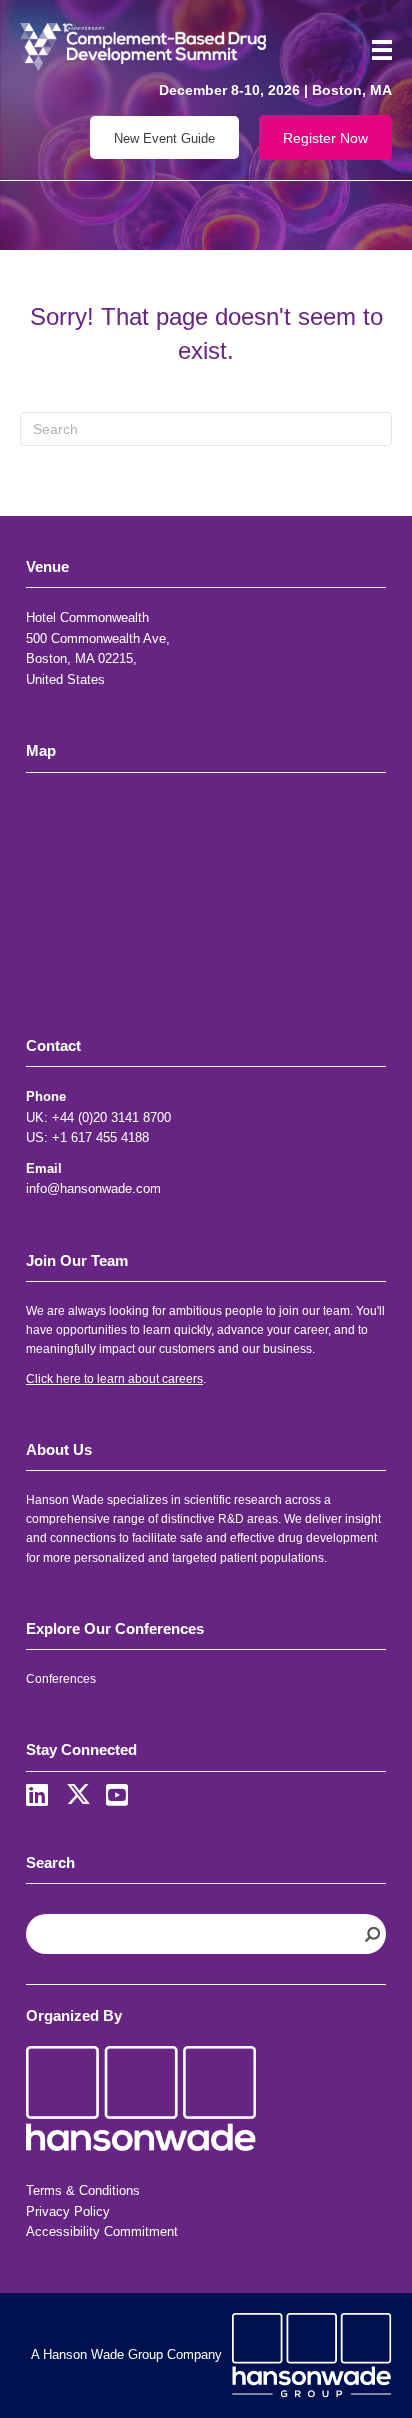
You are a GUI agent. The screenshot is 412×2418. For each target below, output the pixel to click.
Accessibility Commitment (102, 2231)
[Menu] (375, 50)
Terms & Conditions (83, 2190)
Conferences (61, 1679)
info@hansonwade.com (93, 1188)
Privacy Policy (68, 2211)
